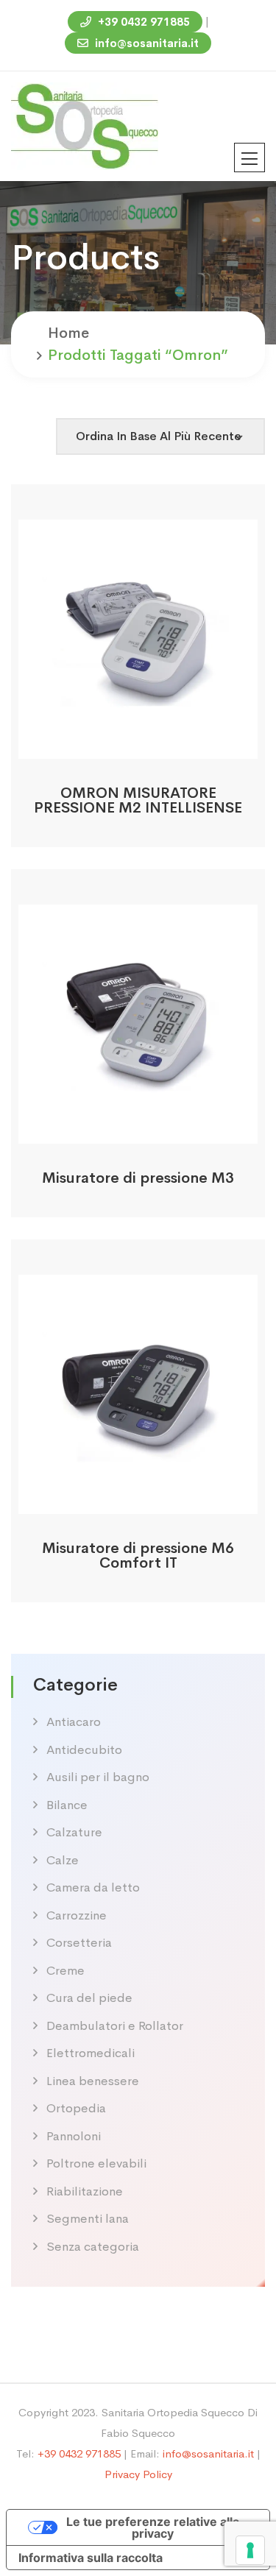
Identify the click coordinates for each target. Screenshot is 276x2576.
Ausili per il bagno (98, 1777)
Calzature (74, 1832)
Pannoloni (74, 2136)
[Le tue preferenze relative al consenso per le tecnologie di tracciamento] (250, 2550)
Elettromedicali (91, 2053)
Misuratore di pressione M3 (138, 1178)
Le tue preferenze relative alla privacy (153, 2527)
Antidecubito (84, 1750)
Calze (63, 1860)
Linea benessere (93, 2081)
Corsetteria (79, 1943)
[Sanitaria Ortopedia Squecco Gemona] (85, 125)
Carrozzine (77, 1915)
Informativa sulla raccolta (91, 2558)
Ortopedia (76, 2108)
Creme (66, 1971)
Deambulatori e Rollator (115, 2026)
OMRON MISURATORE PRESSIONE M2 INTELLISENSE (138, 800)
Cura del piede (89, 1998)
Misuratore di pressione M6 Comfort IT (138, 1556)
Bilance (67, 1805)
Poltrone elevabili (96, 2163)
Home (68, 333)
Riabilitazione (85, 2191)
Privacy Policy (138, 2474)
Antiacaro (74, 1722)
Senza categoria (93, 2247)
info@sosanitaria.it (145, 43)
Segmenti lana (88, 2219)
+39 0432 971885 (142, 22)
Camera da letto (93, 1887)
